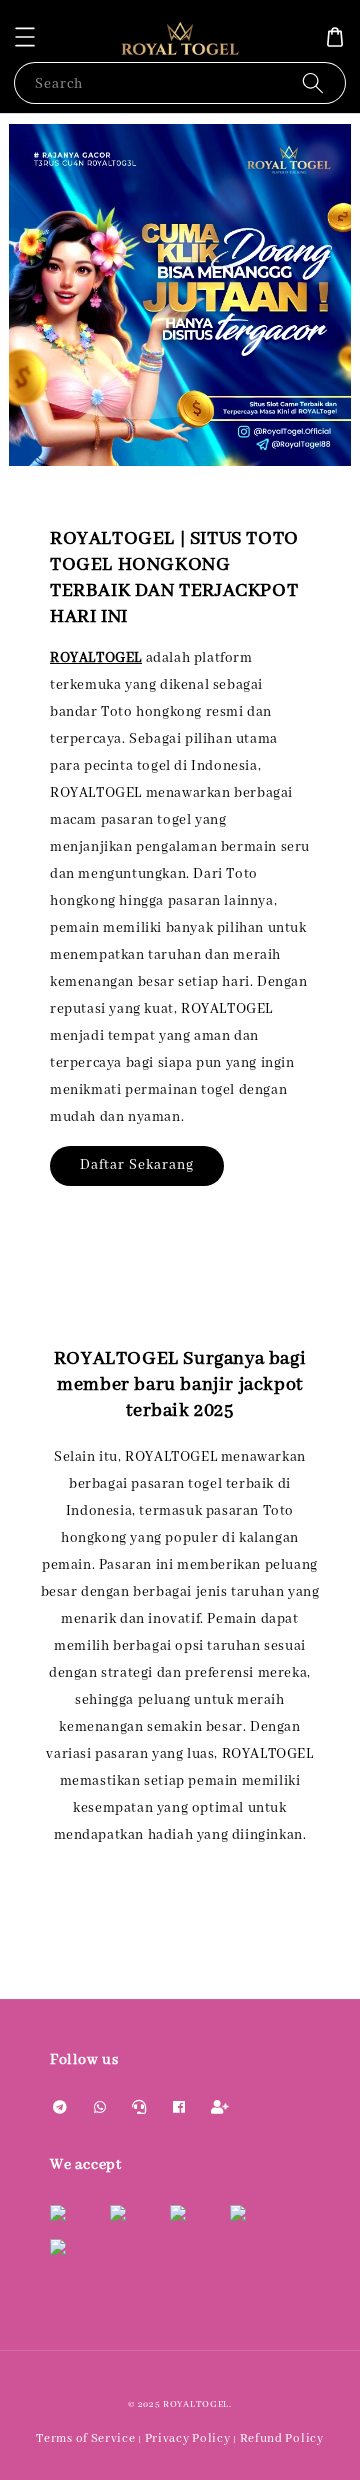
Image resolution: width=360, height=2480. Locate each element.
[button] (25, 37)
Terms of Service (85, 2438)
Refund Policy (282, 2438)
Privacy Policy (188, 2438)
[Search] (313, 82)
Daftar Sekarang (137, 1165)
